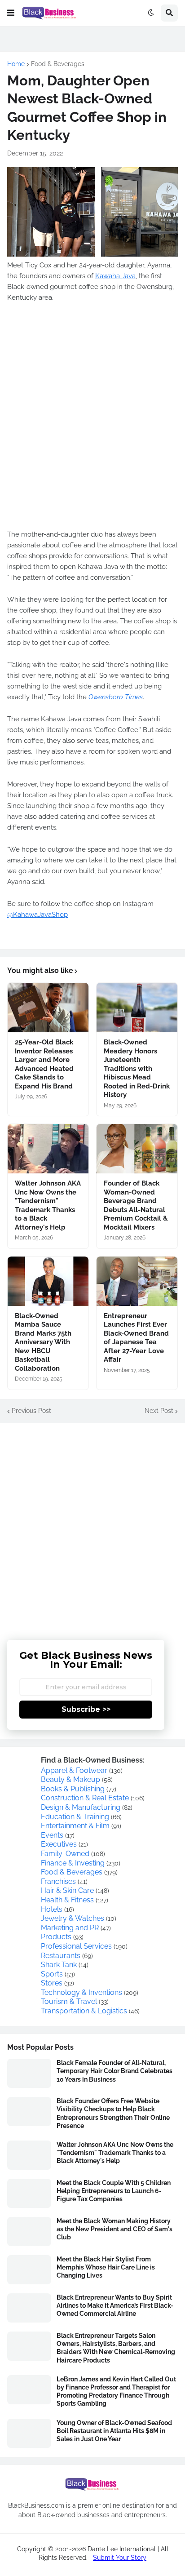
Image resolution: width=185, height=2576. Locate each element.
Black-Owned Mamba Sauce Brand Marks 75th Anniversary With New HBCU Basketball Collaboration (43, 1342)
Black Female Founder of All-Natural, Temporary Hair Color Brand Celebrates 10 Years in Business (115, 2071)
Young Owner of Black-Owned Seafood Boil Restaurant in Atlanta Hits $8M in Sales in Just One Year (114, 2431)
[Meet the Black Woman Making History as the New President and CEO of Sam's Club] (29, 2232)
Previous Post (31, 1411)
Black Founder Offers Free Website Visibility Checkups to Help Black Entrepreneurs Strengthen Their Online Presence (113, 2113)
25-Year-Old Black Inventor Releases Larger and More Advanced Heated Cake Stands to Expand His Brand (44, 1064)
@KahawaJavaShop (37, 915)
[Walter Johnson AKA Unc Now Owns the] (48, 1149)
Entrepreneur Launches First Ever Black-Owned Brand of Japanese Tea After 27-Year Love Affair (136, 1338)
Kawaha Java (115, 276)
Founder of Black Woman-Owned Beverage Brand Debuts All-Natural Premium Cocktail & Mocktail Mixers (136, 1205)
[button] (11, 13)
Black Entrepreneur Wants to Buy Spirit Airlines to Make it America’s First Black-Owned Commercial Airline (115, 2305)
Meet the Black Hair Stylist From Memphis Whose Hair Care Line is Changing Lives (106, 2267)
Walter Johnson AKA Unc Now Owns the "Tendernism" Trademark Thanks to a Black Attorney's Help (48, 1205)
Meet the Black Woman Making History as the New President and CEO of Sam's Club (115, 2229)
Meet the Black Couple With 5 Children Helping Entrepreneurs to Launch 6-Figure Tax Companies (114, 2191)
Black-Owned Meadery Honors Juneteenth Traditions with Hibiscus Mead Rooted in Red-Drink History (137, 1068)
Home (16, 64)
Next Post (159, 1411)
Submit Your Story (120, 2558)
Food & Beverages (58, 64)
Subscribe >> (86, 1709)
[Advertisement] (92, 1525)
